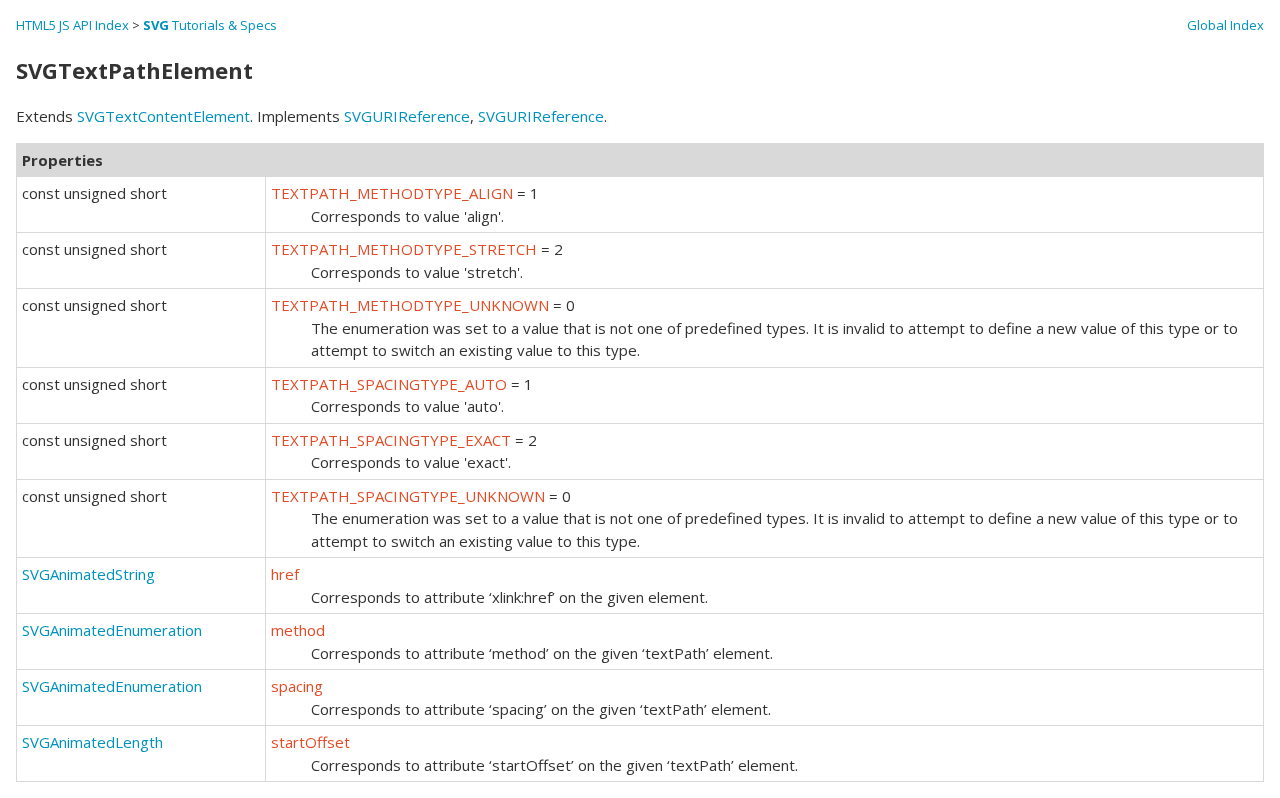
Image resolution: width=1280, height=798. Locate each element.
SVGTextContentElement (163, 116)
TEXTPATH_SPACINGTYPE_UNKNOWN (408, 496)
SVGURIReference (407, 116)
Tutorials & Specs (210, 25)
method (298, 630)
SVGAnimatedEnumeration (112, 630)
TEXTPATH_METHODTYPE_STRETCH (404, 249)
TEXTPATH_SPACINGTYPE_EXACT (391, 440)
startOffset (310, 742)
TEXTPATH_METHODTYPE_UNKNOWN (410, 305)
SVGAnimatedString (88, 574)
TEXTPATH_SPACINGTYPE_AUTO (389, 384)
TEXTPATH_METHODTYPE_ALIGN (392, 193)
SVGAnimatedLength (92, 742)
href (285, 574)
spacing (297, 686)
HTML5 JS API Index (72, 25)
